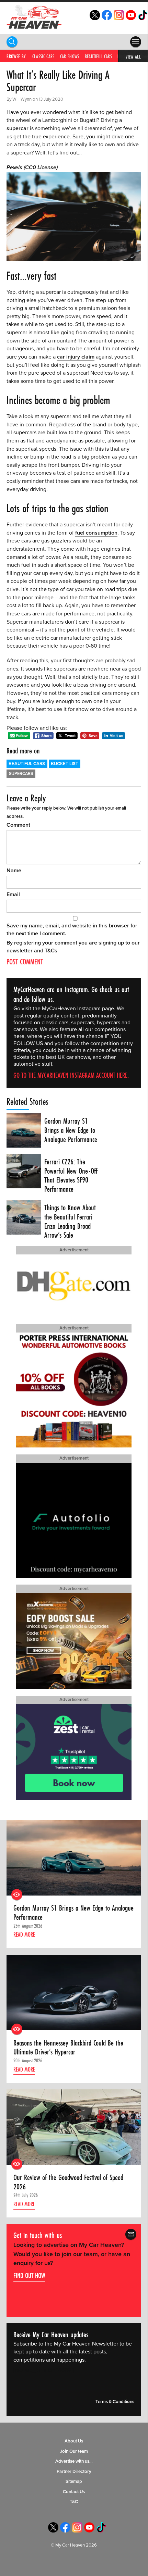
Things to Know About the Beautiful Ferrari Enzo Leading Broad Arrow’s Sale (70, 1221)
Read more (24, 1934)
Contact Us (74, 2492)
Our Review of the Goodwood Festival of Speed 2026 (68, 2182)
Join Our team (74, 2451)
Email (13, 895)
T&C (74, 2502)
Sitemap (74, 2481)
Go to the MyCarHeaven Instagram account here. (71, 1075)
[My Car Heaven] (34, 17)
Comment (18, 825)
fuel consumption (96, 533)
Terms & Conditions (115, 2402)
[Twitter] (95, 18)
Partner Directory (74, 2472)
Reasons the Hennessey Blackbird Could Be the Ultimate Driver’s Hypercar (68, 2047)
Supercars (21, 774)
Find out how (29, 2275)
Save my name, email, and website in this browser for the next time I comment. (72, 930)
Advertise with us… (74, 2461)
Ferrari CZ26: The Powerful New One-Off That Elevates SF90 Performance (71, 1176)
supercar (18, 128)
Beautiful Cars (98, 56)
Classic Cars (43, 56)
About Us (74, 2441)
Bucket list (65, 764)
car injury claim (76, 357)
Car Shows (70, 56)
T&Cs (51, 951)
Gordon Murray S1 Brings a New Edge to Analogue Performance (71, 1130)
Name (14, 871)
